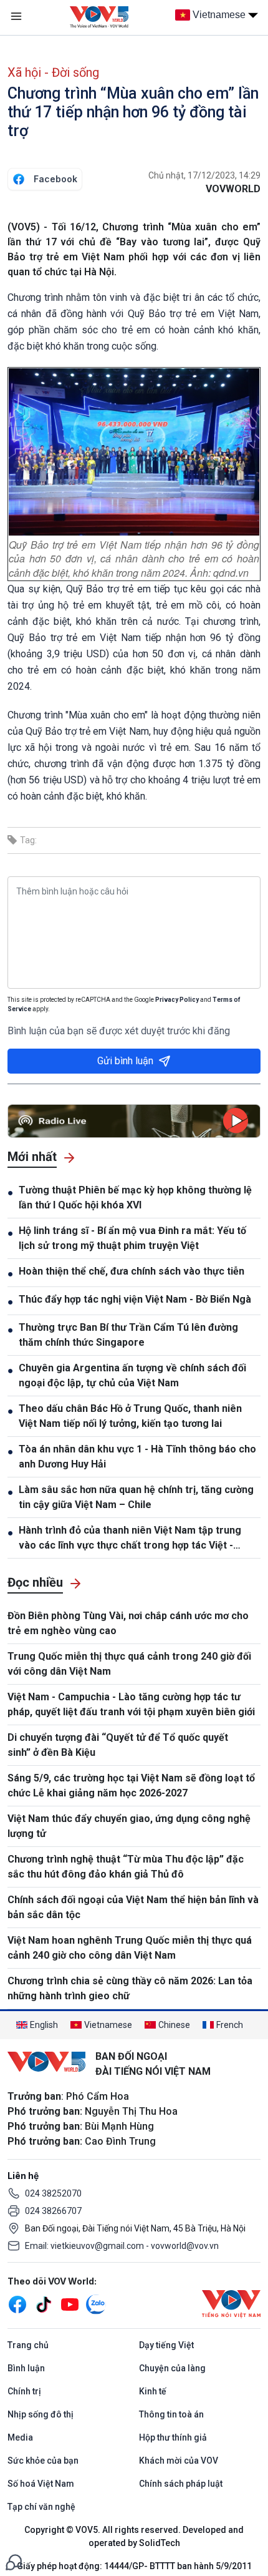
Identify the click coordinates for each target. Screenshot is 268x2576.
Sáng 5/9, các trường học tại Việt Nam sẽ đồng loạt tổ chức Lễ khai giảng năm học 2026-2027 (131, 1785)
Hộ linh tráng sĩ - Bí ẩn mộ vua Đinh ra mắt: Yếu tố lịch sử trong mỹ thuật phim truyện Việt (132, 1238)
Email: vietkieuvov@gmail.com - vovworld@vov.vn (122, 2246)
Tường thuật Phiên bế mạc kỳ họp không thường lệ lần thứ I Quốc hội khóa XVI (135, 1197)
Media (20, 2437)
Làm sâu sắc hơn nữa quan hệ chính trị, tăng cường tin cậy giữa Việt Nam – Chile (136, 1497)
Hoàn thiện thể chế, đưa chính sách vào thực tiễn (132, 1271)
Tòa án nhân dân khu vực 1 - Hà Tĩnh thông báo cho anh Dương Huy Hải (137, 1457)
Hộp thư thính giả (173, 2437)
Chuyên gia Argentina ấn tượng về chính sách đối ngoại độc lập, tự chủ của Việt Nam (132, 1375)
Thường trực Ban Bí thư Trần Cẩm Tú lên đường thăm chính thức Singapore (128, 1335)
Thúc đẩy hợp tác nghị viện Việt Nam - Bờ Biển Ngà (135, 1299)
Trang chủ (28, 2345)
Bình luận (26, 2368)
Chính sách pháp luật (181, 2484)
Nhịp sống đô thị (41, 2414)
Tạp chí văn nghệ (41, 2507)
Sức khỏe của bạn (43, 2461)
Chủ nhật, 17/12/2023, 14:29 (204, 175)
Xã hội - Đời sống (53, 72)
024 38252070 (53, 2193)
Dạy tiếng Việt (166, 2345)
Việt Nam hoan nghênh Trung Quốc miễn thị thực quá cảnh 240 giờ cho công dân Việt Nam (130, 1948)
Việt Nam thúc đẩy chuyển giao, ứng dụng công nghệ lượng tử (129, 1826)
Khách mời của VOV (179, 2461)
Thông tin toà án (171, 2414)
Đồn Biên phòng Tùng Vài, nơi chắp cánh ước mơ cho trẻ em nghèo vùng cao (128, 1623)
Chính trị (24, 2391)
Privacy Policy (177, 1000)
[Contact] (14, 2561)
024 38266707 (53, 2211)
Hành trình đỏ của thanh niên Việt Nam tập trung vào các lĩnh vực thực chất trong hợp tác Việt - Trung (130, 1539)
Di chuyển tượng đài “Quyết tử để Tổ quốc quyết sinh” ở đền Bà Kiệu (118, 1745)
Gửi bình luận (125, 1061)
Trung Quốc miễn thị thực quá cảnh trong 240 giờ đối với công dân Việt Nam (129, 1664)
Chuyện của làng (172, 2368)
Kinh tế (153, 2391)
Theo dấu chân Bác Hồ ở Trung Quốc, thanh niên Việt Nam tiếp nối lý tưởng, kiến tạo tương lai (130, 1416)
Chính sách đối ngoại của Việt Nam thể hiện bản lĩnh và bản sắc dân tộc (133, 1907)
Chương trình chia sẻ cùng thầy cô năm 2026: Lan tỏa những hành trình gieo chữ (130, 1988)
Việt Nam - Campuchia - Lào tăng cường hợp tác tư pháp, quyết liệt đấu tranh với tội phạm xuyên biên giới (131, 1704)
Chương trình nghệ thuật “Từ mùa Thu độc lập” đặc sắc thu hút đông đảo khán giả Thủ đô (126, 1867)
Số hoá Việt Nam (41, 2484)
